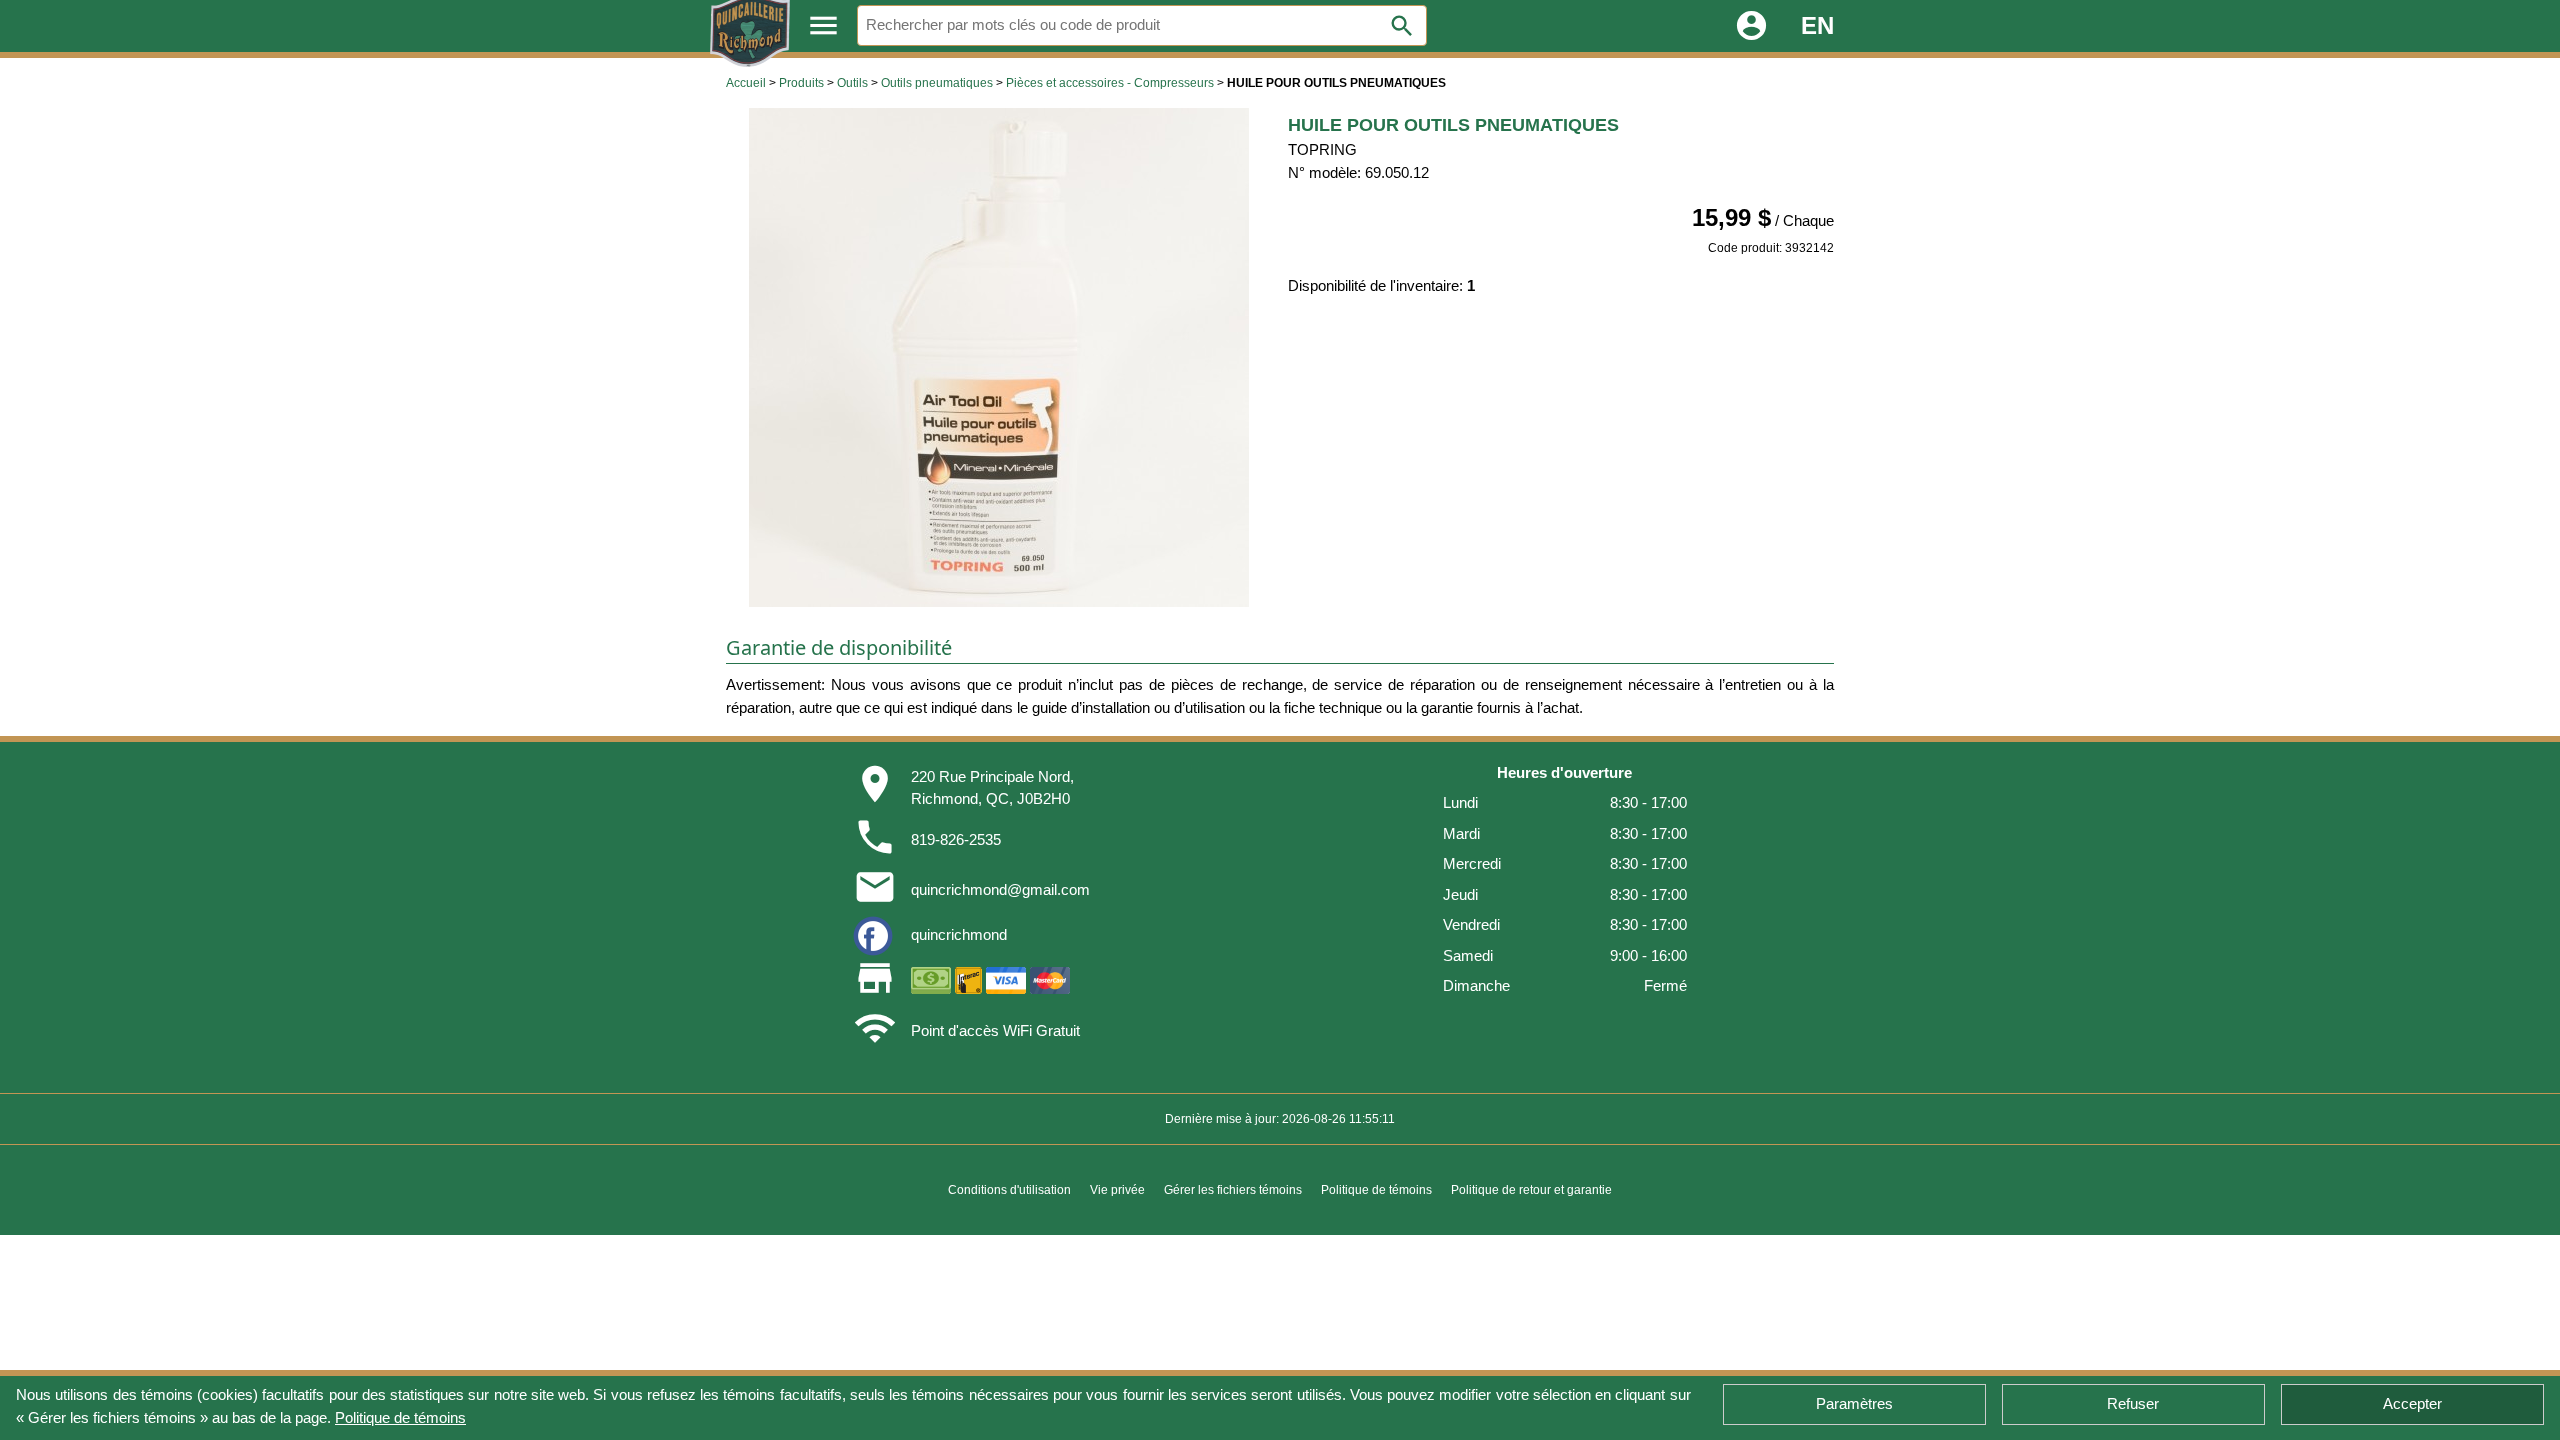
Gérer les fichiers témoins (1233, 1190)
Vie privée (1117, 1190)
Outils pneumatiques (937, 83)
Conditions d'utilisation (1009, 1190)
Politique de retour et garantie (1531, 1190)
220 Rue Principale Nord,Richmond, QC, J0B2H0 (992, 788)
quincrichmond (959, 934)
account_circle (1751, 25)
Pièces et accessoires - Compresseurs (1110, 83)
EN (1817, 25)
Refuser (2133, 1403)
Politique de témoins (400, 1416)
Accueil (746, 83)
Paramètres (1854, 1403)
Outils (852, 83)
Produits (801, 83)
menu (823, 25)
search (1402, 26)
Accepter (2412, 1403)
